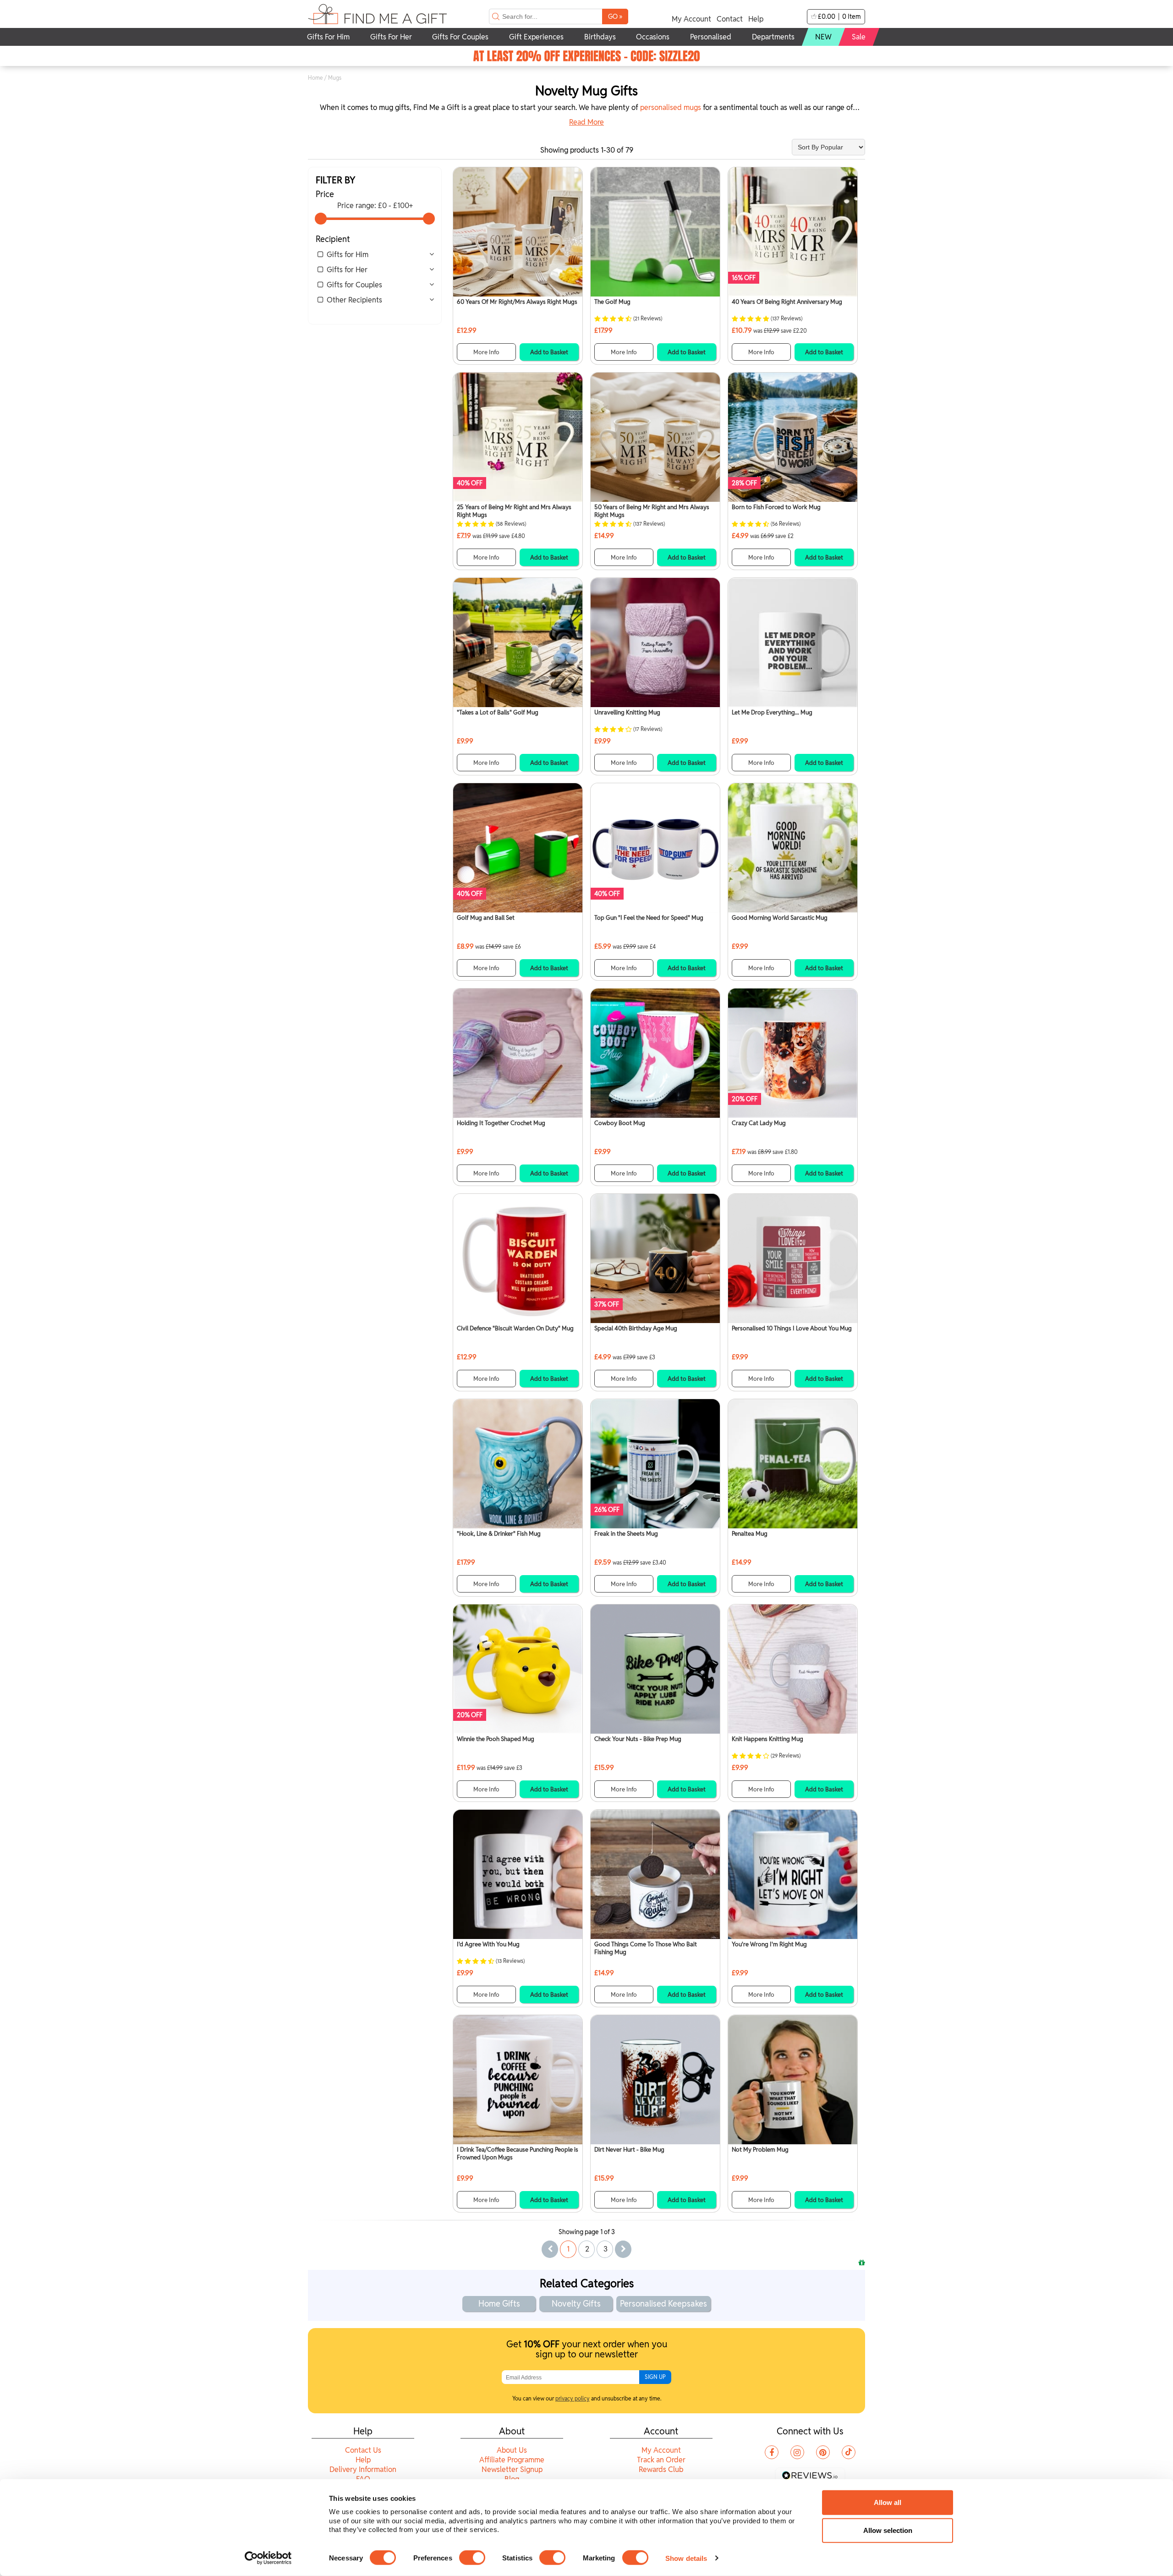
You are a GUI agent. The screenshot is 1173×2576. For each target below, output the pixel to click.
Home (315, 78)
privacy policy (573, 2398)
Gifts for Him (348, 255)
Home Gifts (499, 2304)
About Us (512, 2450)
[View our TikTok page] (849, 2452)
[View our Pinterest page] (823, 2452)
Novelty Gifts (576, 2304)
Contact (730, 19)
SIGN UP (655, 2377)
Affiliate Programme (512, 2460)
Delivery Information (363, 2469)
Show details (686, 2558)
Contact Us (363, 2450)
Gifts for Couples (354, 285)
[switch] (472, 2558)
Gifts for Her (347, 270)
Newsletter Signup (512, 2469)
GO (615, 16)
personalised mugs (671, 107)
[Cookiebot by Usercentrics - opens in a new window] (268, 2558)
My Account (691, 19)
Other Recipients (354, 300)
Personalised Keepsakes (663, 2304)
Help (756, 19)
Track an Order (661, 2460)
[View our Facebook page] (772, 2452)
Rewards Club (661, 2469)
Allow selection (888, 2530)
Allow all (888, 2502)
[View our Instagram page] (797, 2452)
